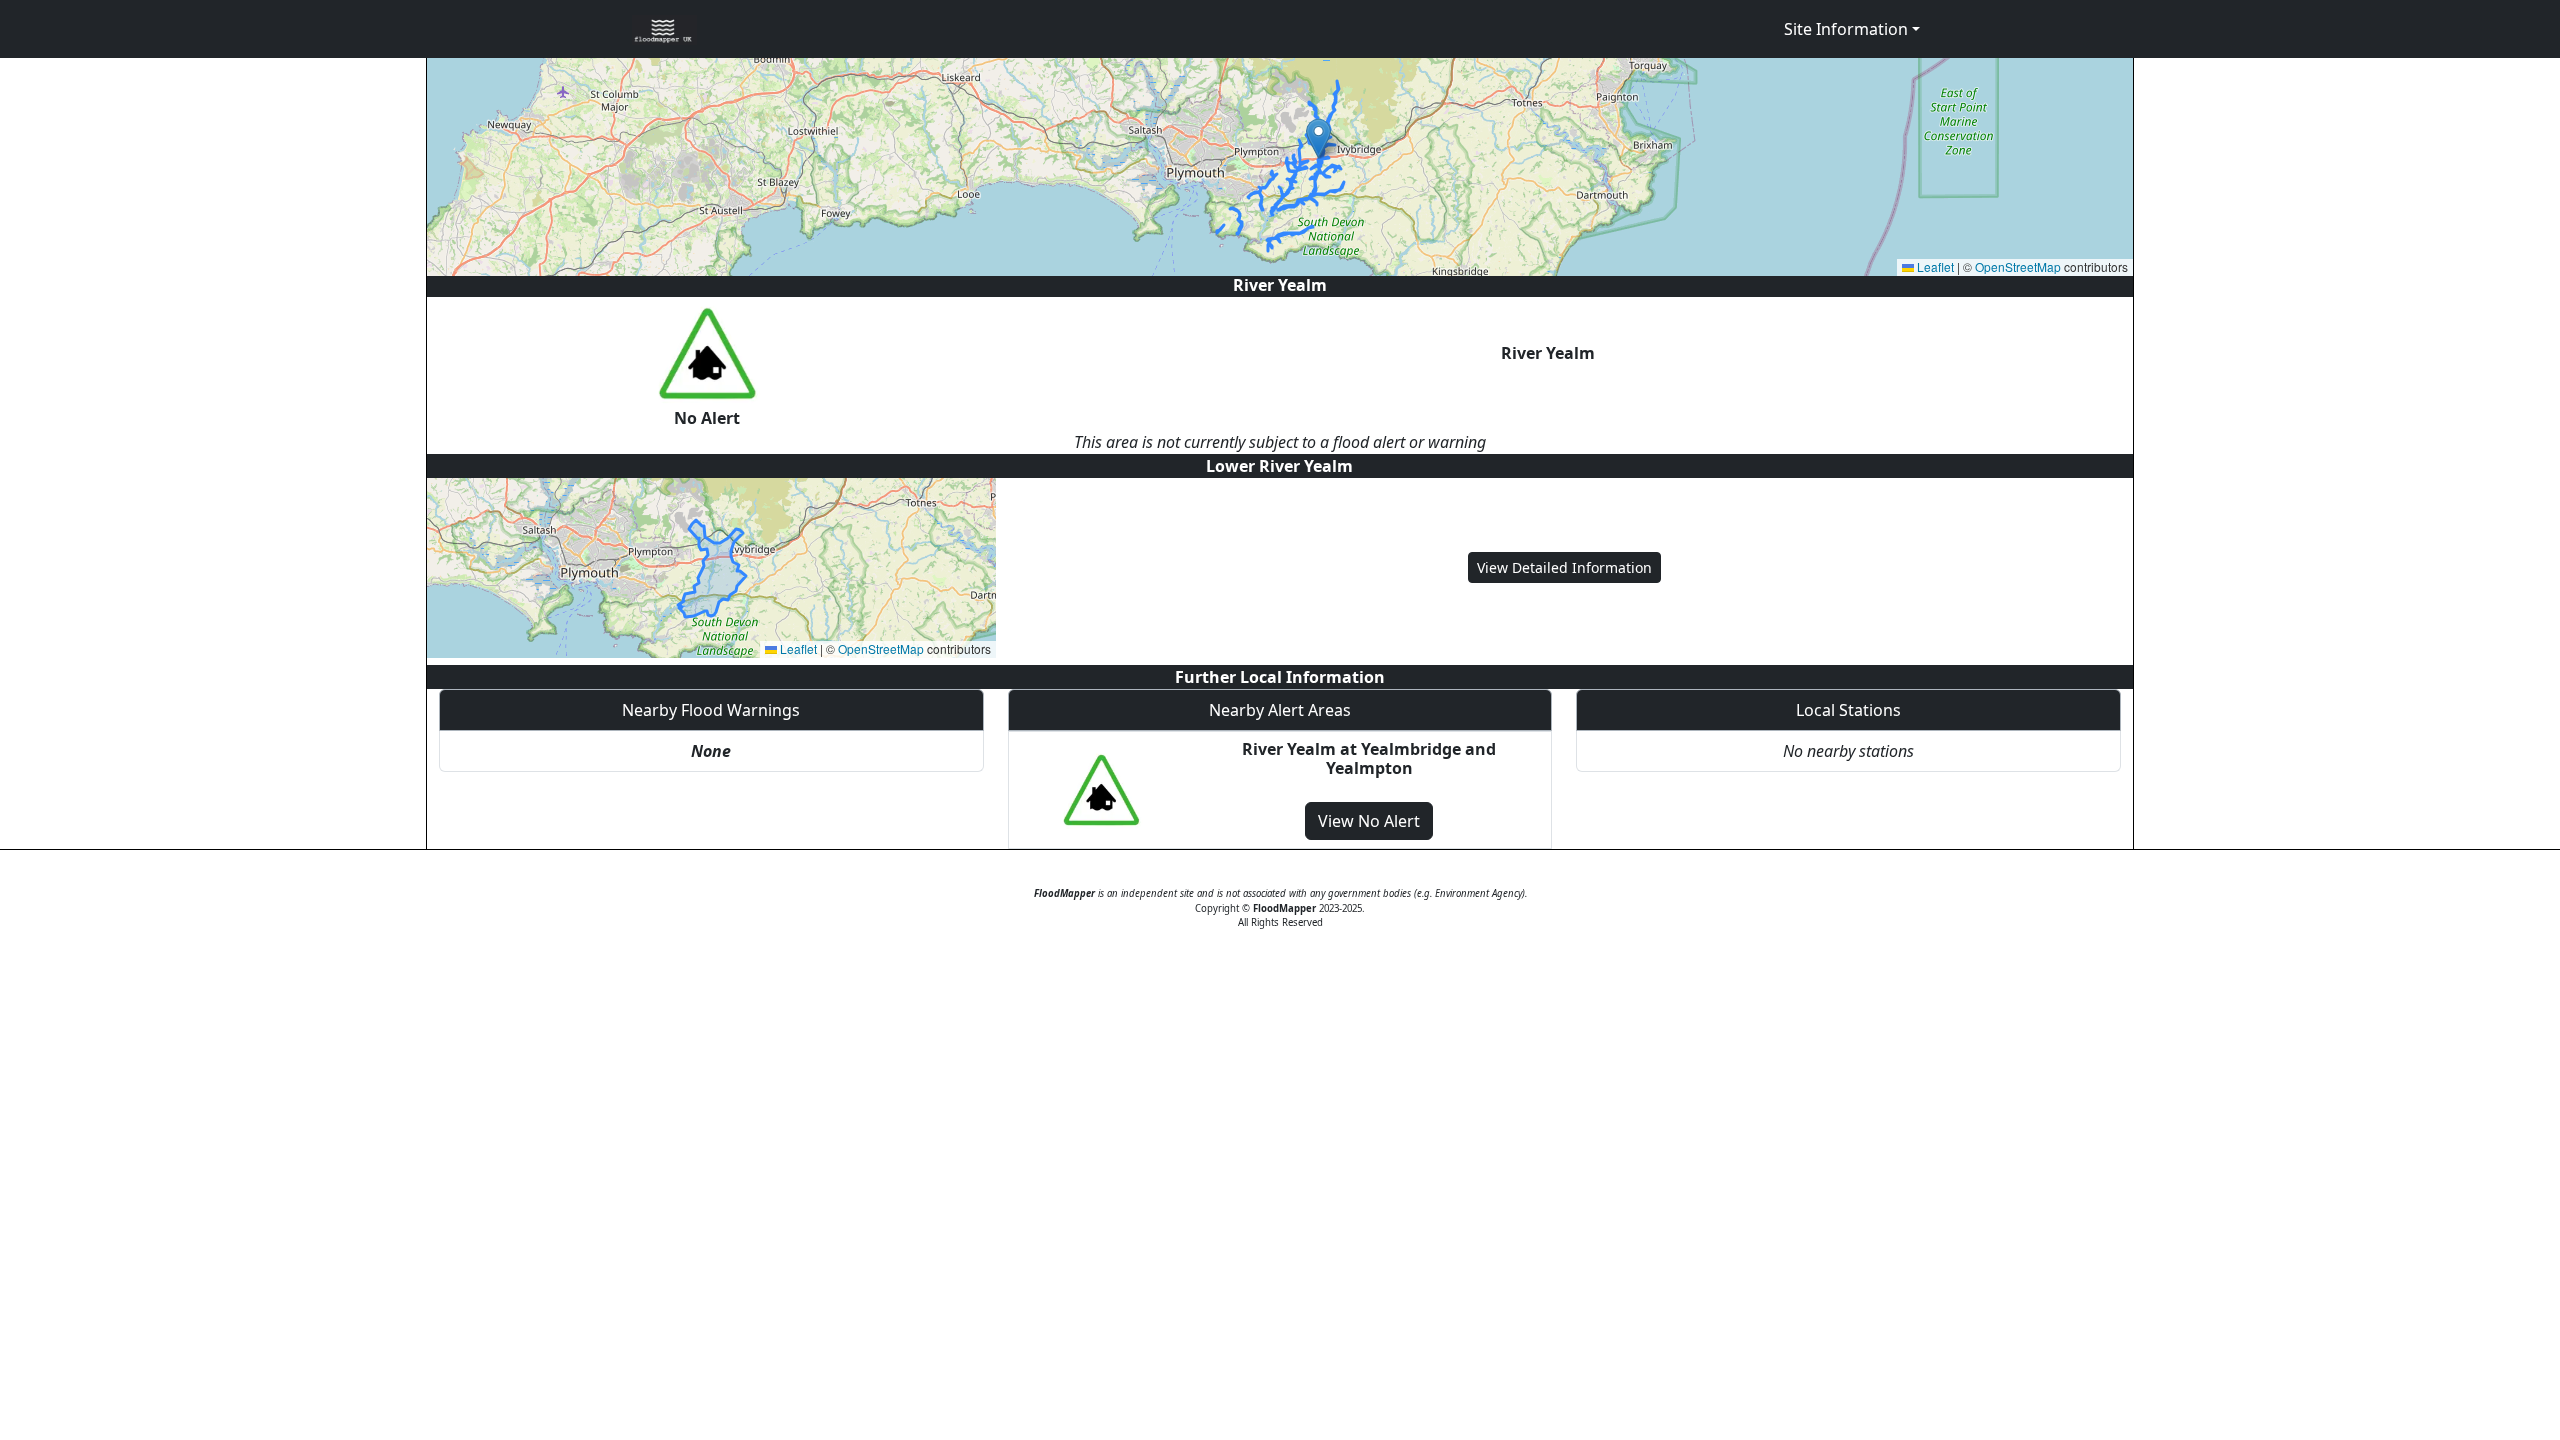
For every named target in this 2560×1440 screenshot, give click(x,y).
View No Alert (1369, 821)
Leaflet (1934, 266)
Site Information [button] (1846, 29)
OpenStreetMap (2018, 266)
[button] (1318, 138)
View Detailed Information (1564, 567)
